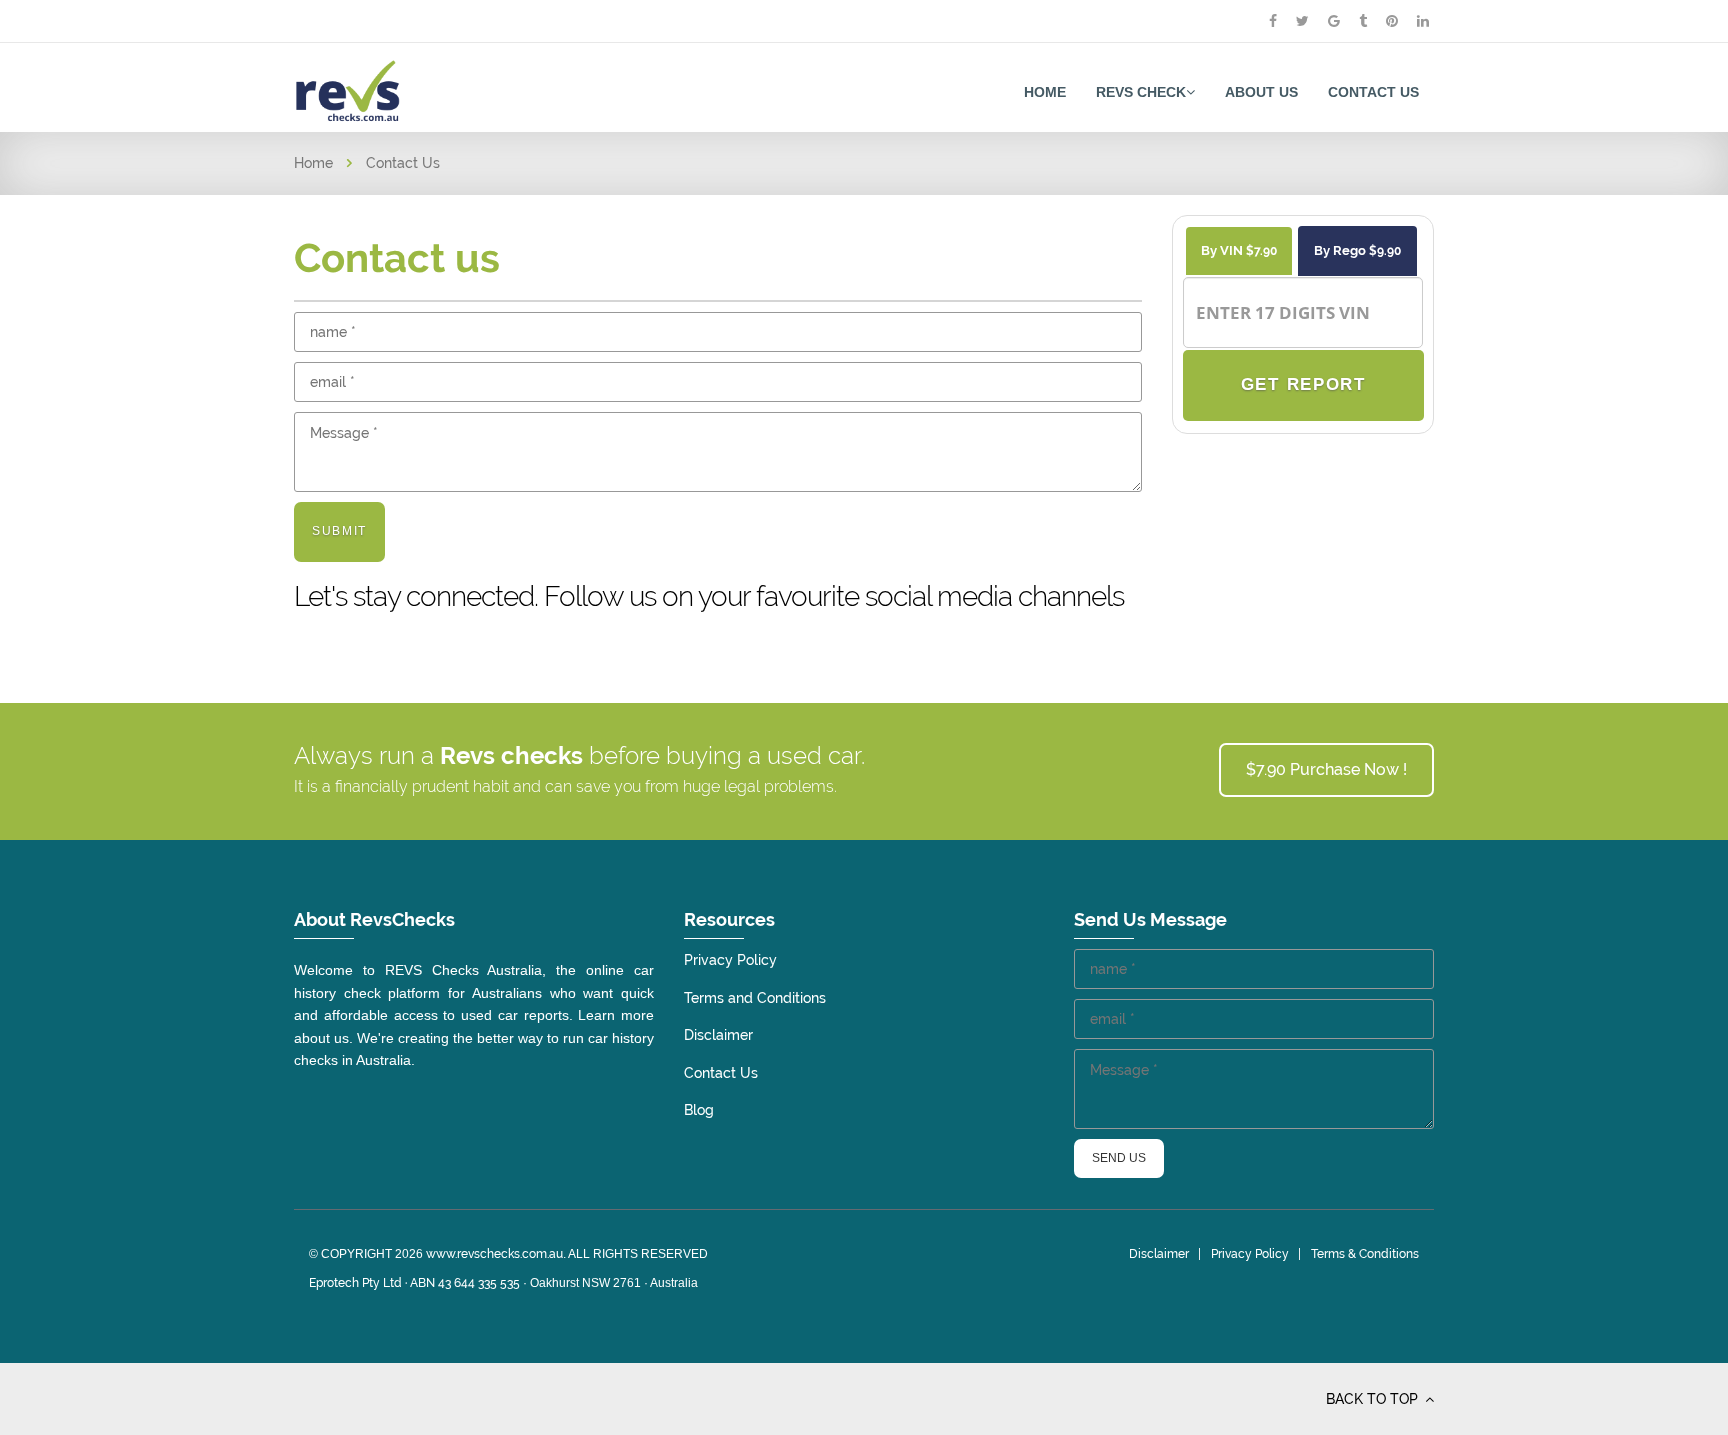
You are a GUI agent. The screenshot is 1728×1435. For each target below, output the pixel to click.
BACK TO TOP (1374, 1399)
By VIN (1239, 250)
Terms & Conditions (1365, 1254)
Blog (699, 1110)
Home (1045, 92)
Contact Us (1373, 92)
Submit (339, 531)
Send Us (1119, 1158)
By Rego (1357, 250)
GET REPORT (1302, 384)
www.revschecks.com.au (494, 1254)
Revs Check (1141, 92)
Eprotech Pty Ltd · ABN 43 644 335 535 (414, 1283)
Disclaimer (718, 1035)
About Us (1261, 92)
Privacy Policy (730, 960)
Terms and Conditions (755, 998)
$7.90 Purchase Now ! (1326, 769)
